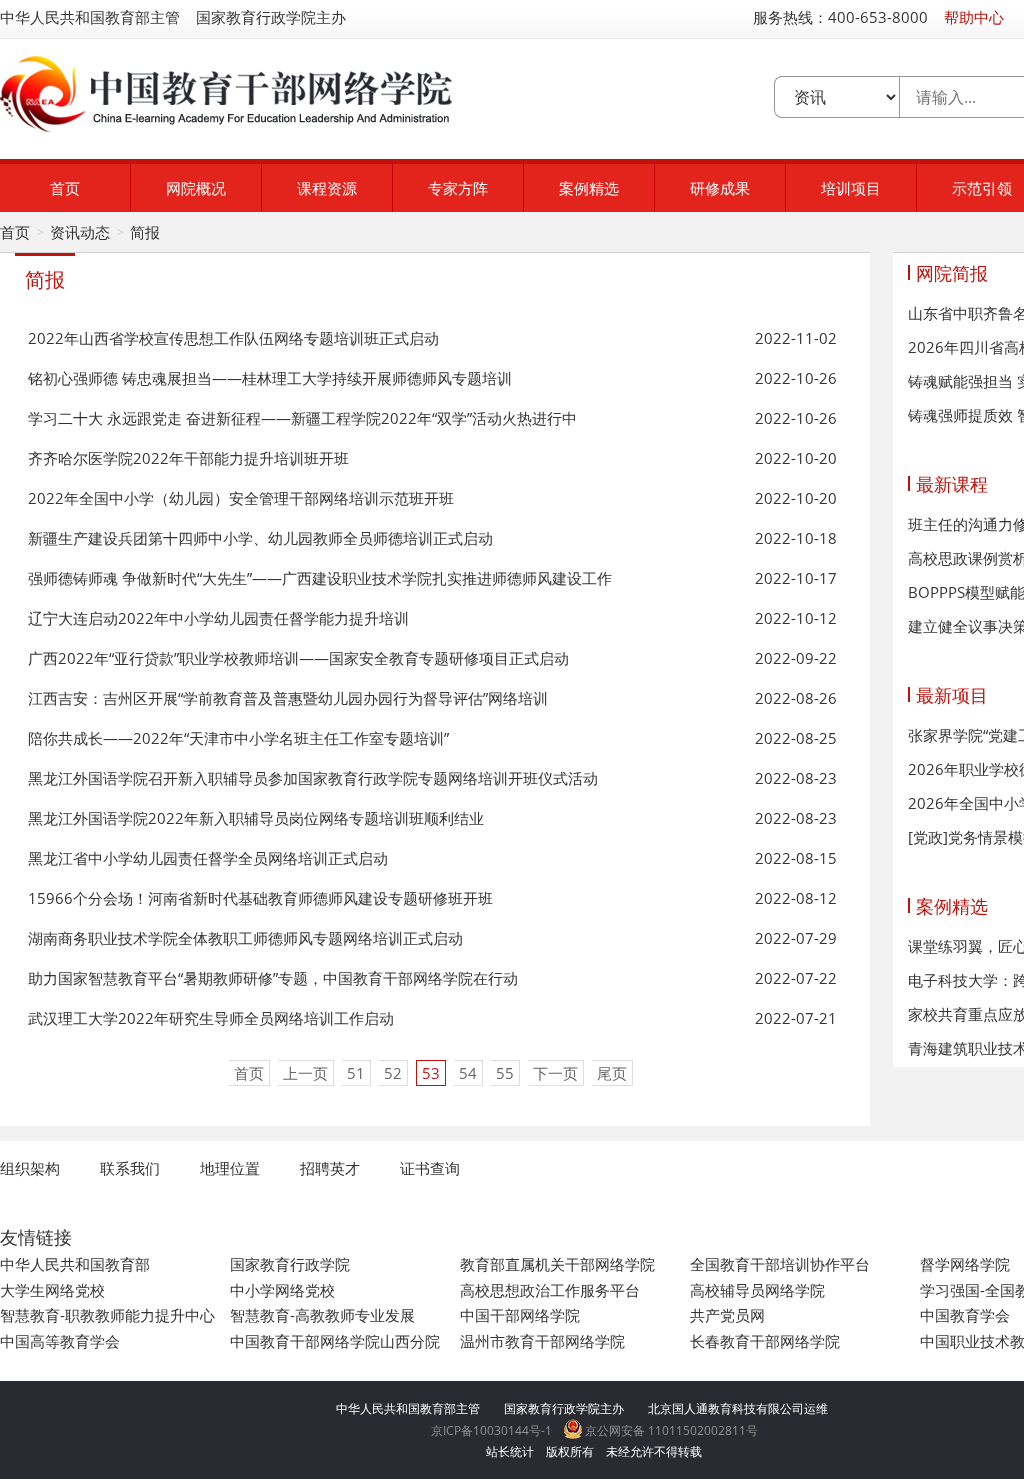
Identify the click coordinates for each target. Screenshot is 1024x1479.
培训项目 (851, 188)
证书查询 (430, 1168)
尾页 (612, 1073)
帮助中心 (974, 17)
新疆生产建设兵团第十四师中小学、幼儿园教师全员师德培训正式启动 (260, 538)
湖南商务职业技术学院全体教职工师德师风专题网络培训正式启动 (245, 938)
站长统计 (510, 1451)
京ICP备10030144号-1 (491, 1430)
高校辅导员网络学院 (757, 1290)
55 (505, 1073)
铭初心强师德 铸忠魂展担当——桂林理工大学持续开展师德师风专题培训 (270, 378)
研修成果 (720, 188)
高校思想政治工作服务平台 (550, 1290)
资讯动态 (80, 232)
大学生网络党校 (52, 1290)
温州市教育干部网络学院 (542, 1341)
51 (356, 1073)
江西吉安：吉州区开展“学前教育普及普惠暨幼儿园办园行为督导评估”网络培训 (288, 698)
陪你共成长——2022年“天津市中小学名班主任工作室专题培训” (238, 738)
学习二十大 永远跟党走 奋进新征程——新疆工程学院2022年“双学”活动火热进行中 (302, 418)
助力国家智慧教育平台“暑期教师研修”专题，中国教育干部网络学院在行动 (273, 978)
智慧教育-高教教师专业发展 (322, 1315)
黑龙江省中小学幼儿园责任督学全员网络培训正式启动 (208, 858)
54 (468, 1073)
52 (393, 1073)
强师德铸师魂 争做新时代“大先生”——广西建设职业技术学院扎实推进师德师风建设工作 (320, 578)
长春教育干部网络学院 (765, 1341)
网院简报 (952, 273)
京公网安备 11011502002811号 (670, 1430)
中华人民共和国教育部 (75, 1264)
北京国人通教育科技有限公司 (726, 1408)
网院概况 (196, 188)
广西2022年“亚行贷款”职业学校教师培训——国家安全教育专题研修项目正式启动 (298, 658)
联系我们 (130, 1168)
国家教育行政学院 (290, 1264)
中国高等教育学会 (60, 1341)
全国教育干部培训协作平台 (780, 1264)
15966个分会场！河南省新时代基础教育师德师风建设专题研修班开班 (260, 898)
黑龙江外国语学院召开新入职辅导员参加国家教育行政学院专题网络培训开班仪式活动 (313, 778)
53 (431, 1073)
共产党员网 (727, 1315)
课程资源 (327, 188)
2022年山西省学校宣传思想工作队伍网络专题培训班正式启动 (233, 338)
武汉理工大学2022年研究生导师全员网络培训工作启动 (211, 1018)
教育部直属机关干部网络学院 (557, 1264)
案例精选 (589, 188)
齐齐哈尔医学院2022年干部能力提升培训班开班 (188, 458)
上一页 (305, 1073)
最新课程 (952, 484)
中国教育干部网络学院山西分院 (335, 1341)
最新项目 (952, 695)
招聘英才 (330, 1168)
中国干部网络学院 (520, 1315)
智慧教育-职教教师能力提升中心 (107, 1315)
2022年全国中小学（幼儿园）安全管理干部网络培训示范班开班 (241, 498)
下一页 (555, 1073)
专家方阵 (458, 188)
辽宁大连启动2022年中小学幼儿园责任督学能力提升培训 (218, 618)
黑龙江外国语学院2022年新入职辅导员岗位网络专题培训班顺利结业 (256, 818)
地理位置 (230, 1168)
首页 (65, 188)
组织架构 (30, 1168)
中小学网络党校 (282, 1290)
